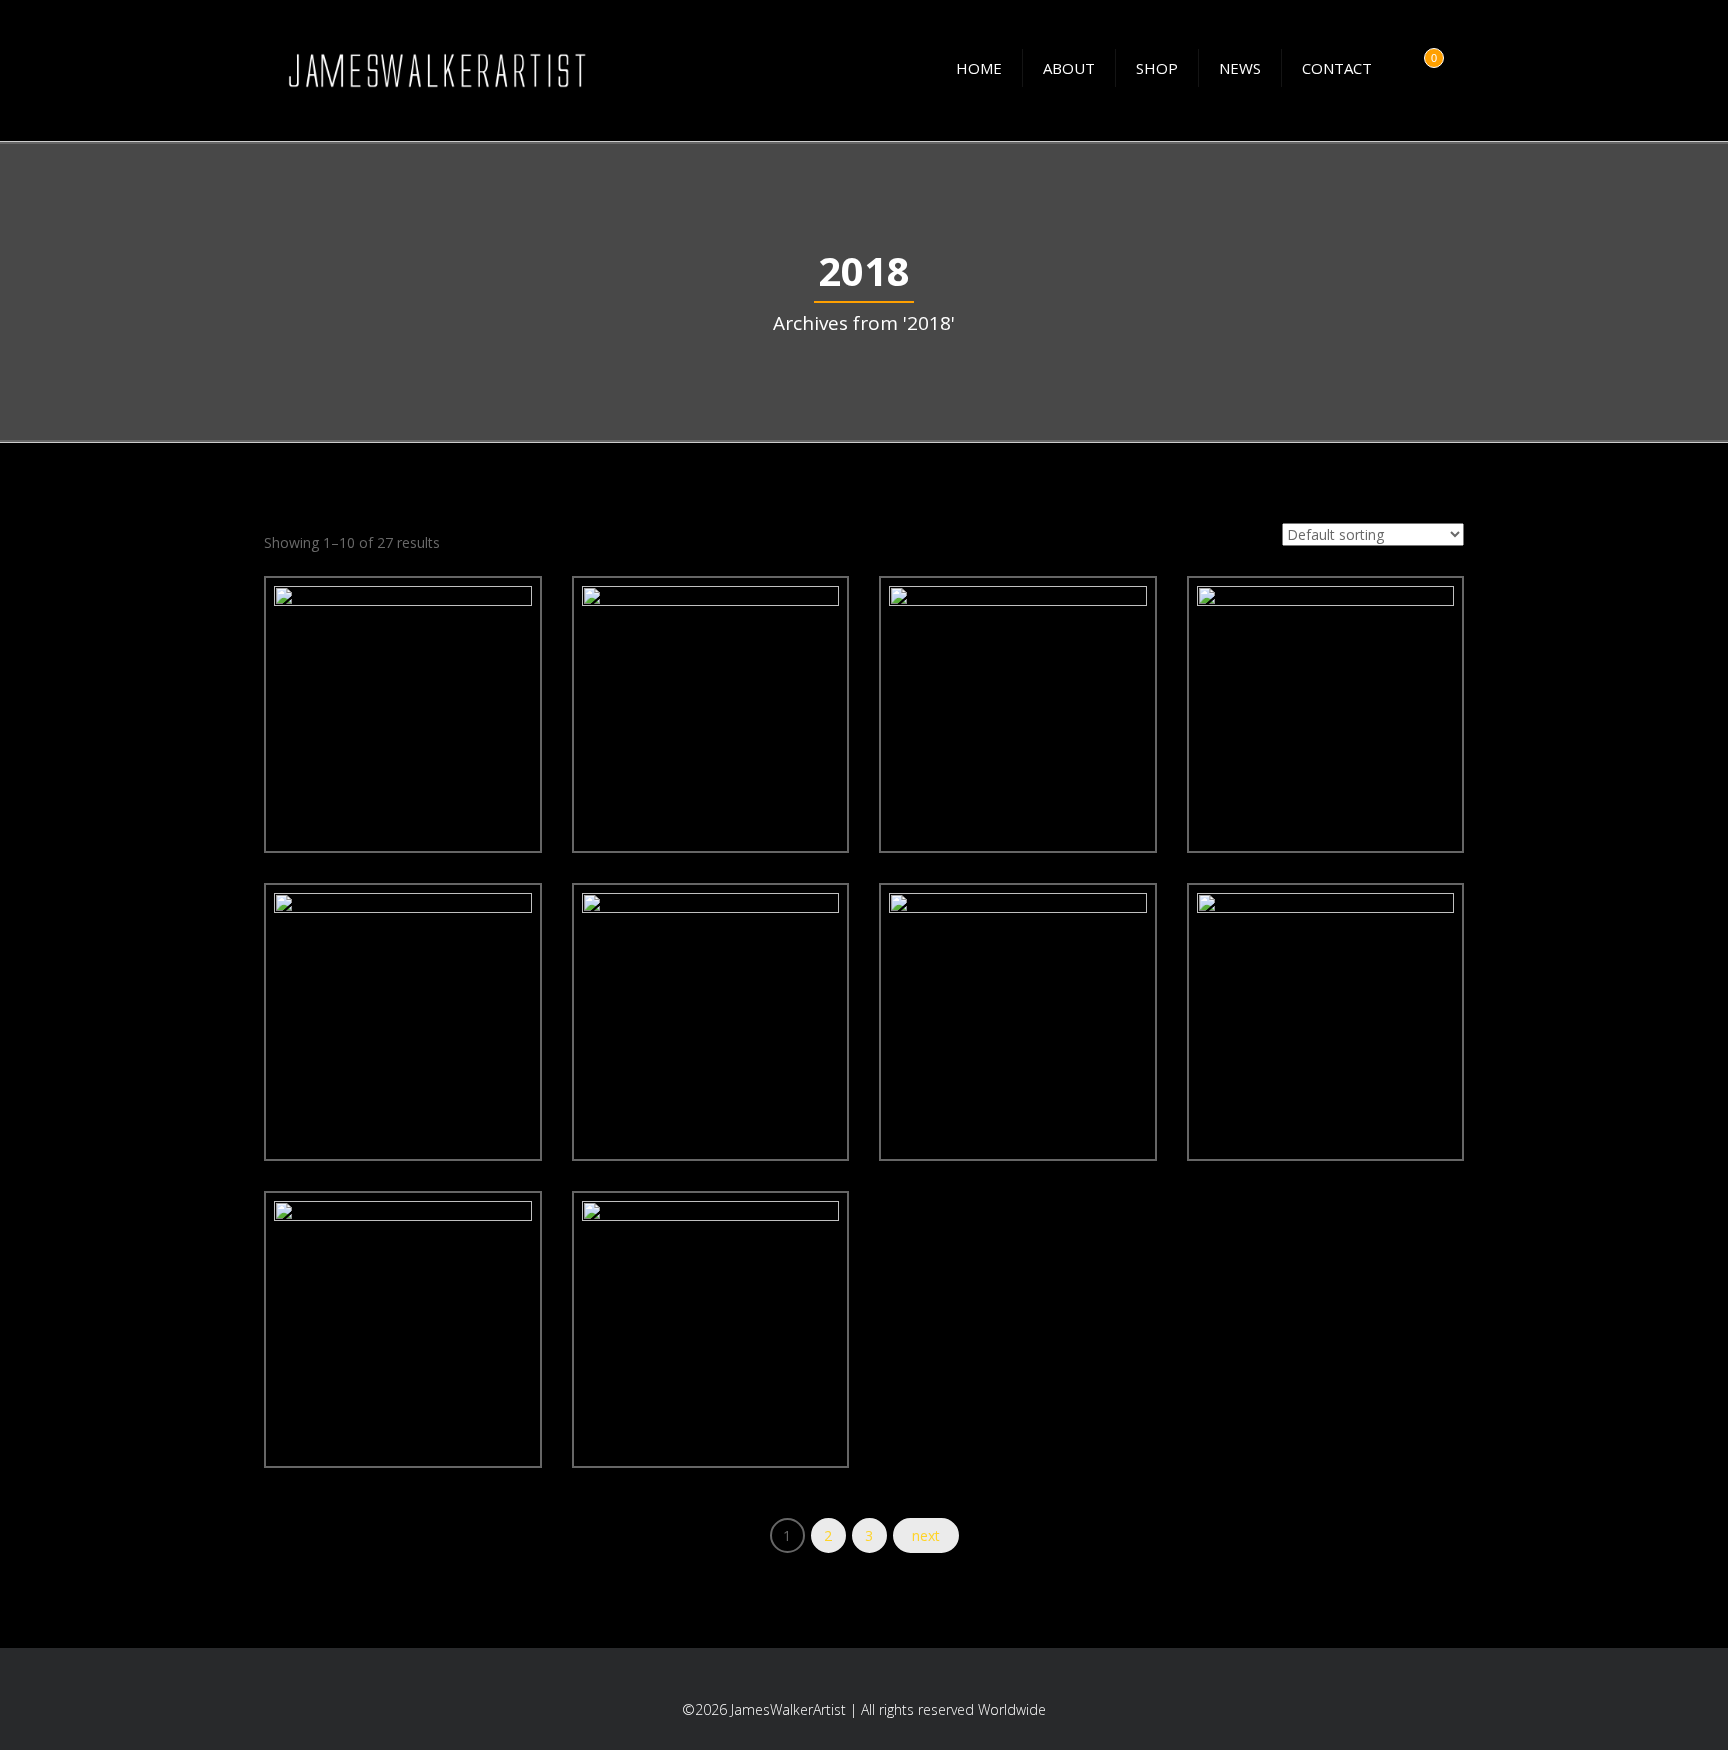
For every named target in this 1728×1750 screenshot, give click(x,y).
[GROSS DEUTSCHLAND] (638, 1351)
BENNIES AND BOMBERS (1017, 794)
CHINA (1325, 1102)
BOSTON (1325, 794)
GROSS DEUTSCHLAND (710, 1409)
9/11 (403, 794)
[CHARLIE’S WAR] (946, 1044)
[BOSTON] (1253, 736)
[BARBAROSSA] (638, 736)
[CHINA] (1253, 1044)
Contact (1337, 68)
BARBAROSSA (710, 794)
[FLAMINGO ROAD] (331, 1351)
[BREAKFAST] (331, 1044)
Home (979, 68)
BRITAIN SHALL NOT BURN (710, 1102)
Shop (1157, 68)
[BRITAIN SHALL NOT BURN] (638, 1044)
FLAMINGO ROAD (402, 1409)
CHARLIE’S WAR (1018, 1102)
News (1240, 68)
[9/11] (331, 736)
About (1069, 68)
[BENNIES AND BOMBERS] (946, 736)
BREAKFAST (402, 1102)
